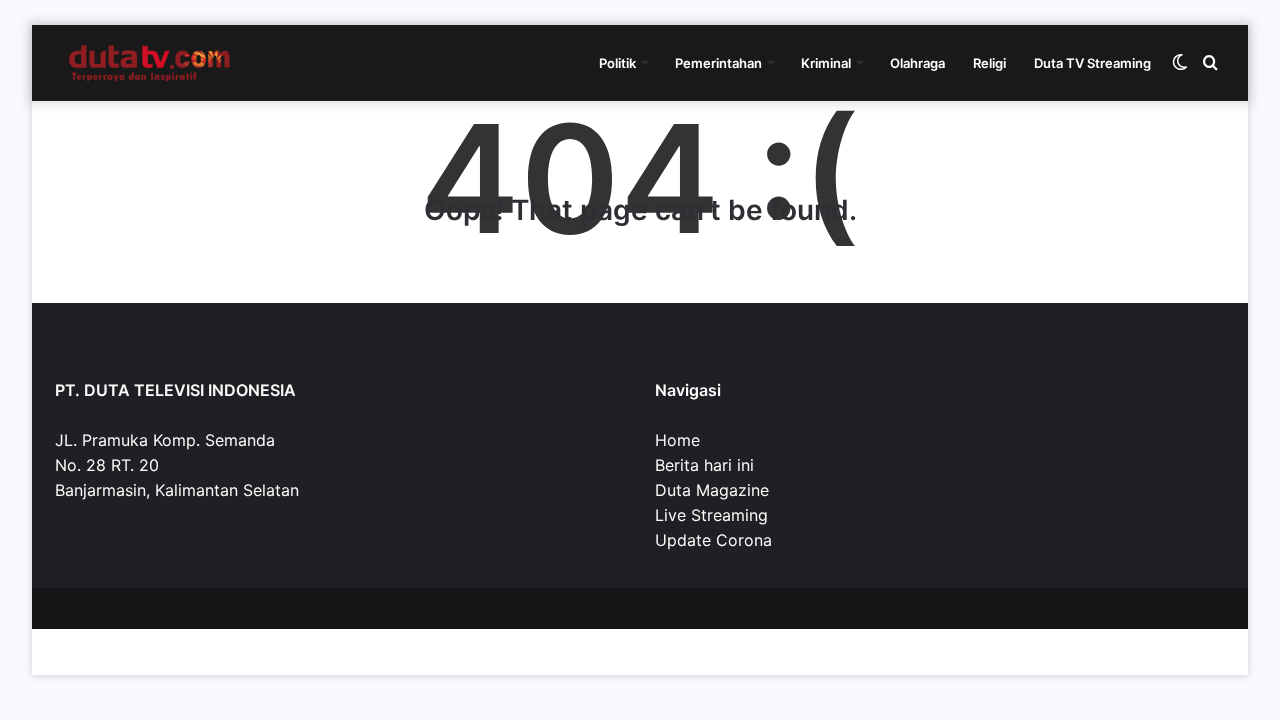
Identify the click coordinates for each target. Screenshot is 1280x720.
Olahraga (917, 63)
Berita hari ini (704, 465)
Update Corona (713, 540)
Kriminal (826, 63)
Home (677, 440)
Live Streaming (711, 515)
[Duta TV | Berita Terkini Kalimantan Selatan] (150, 63)
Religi (989, 63)
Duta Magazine (712, 490)
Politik (617, 63)
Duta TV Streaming (1092, 63)
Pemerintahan (718, 63)
